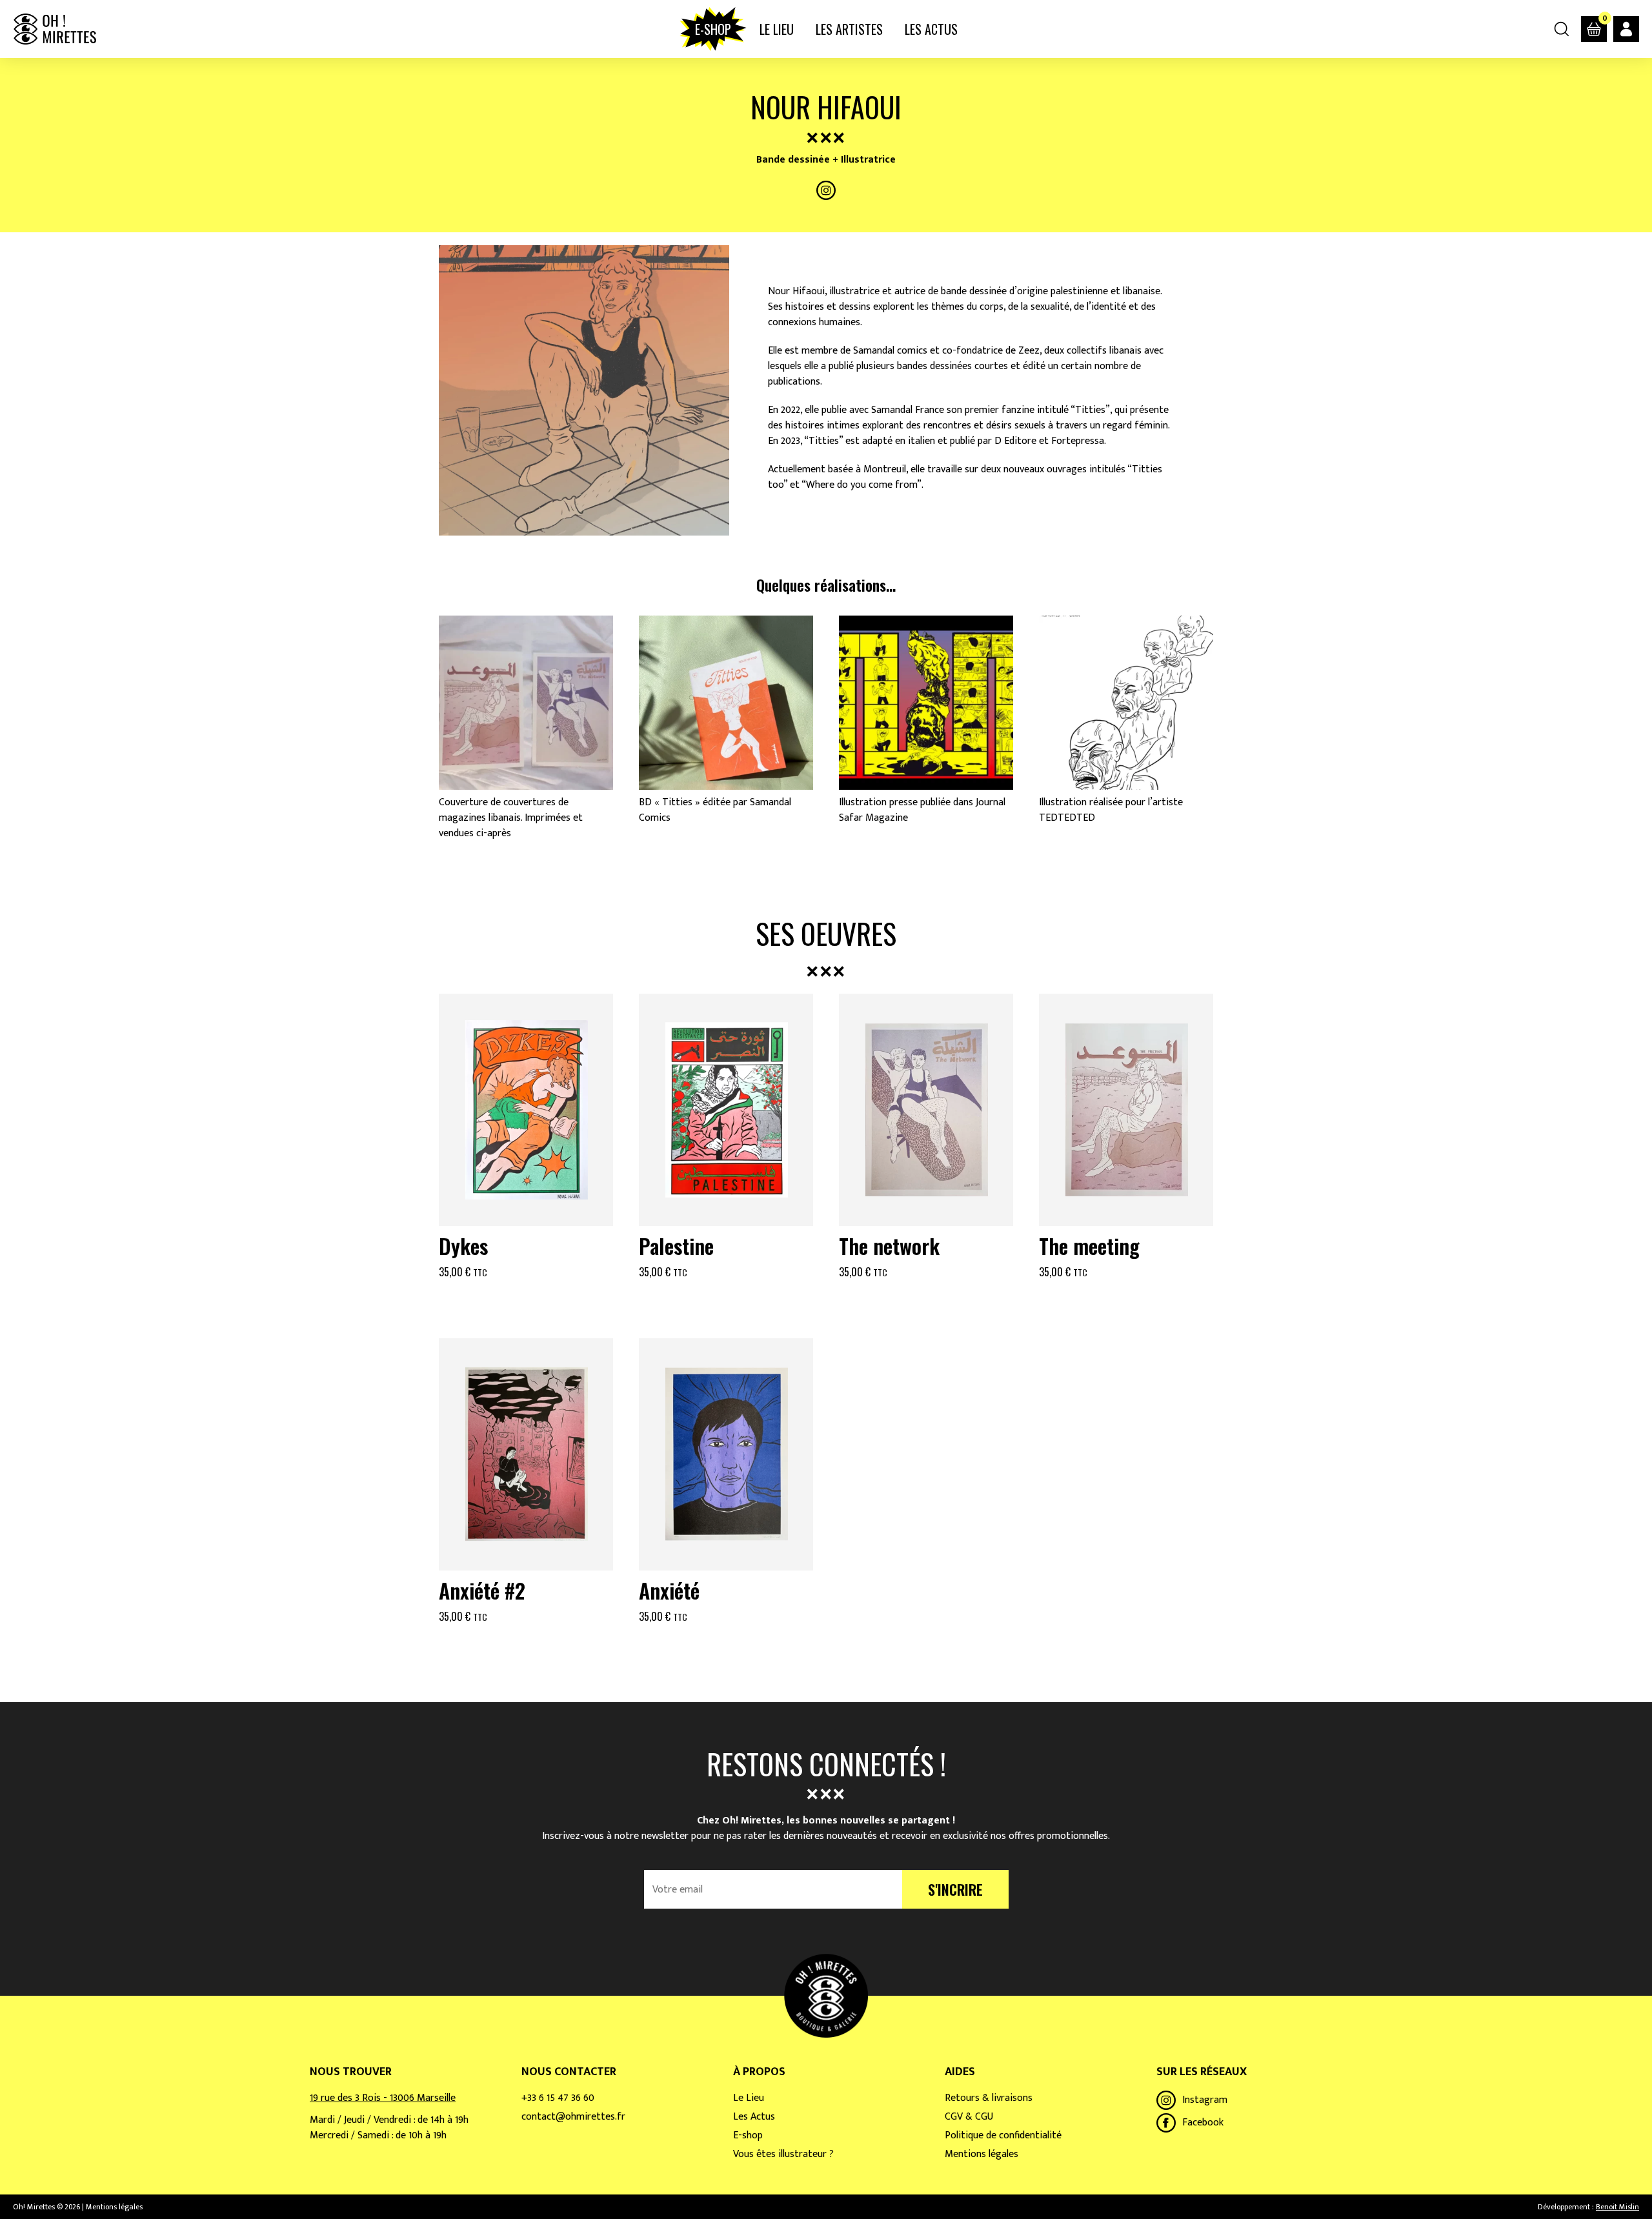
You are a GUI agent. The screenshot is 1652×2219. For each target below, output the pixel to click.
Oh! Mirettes (55, 29)
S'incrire (955, 1889)
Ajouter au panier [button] (526, 1303)
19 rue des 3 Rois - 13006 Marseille (383, 2098)
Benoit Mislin (1617, 2207)
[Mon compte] (1626, 29)
